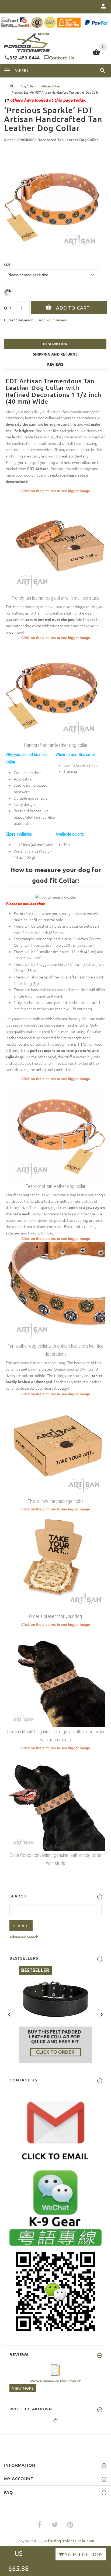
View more (23, 2388)
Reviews (55, 364)
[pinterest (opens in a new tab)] (70, 2525)
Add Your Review (53, 320)
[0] (96, 54)
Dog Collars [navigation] (28, 86)
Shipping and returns (55, 354)
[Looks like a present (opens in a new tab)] (55, 1562)
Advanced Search (24, 1937)
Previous (9, 2014)
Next (102, 2014)
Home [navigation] (12, 86)
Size (8, 265)
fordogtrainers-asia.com (71, 2541)
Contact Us (62, 57)
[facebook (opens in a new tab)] (40, 2525)
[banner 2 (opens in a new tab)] (55, 2014)
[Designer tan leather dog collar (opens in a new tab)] (55, 543)
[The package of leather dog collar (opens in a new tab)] (55, 1446)
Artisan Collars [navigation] (51, 86)
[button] (103, 70)
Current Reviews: (18, 320)
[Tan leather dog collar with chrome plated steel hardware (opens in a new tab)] (55, 1131)
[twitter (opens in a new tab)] (55, 2525)
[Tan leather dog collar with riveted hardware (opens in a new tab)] (55, 1291)
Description (55, 344)
